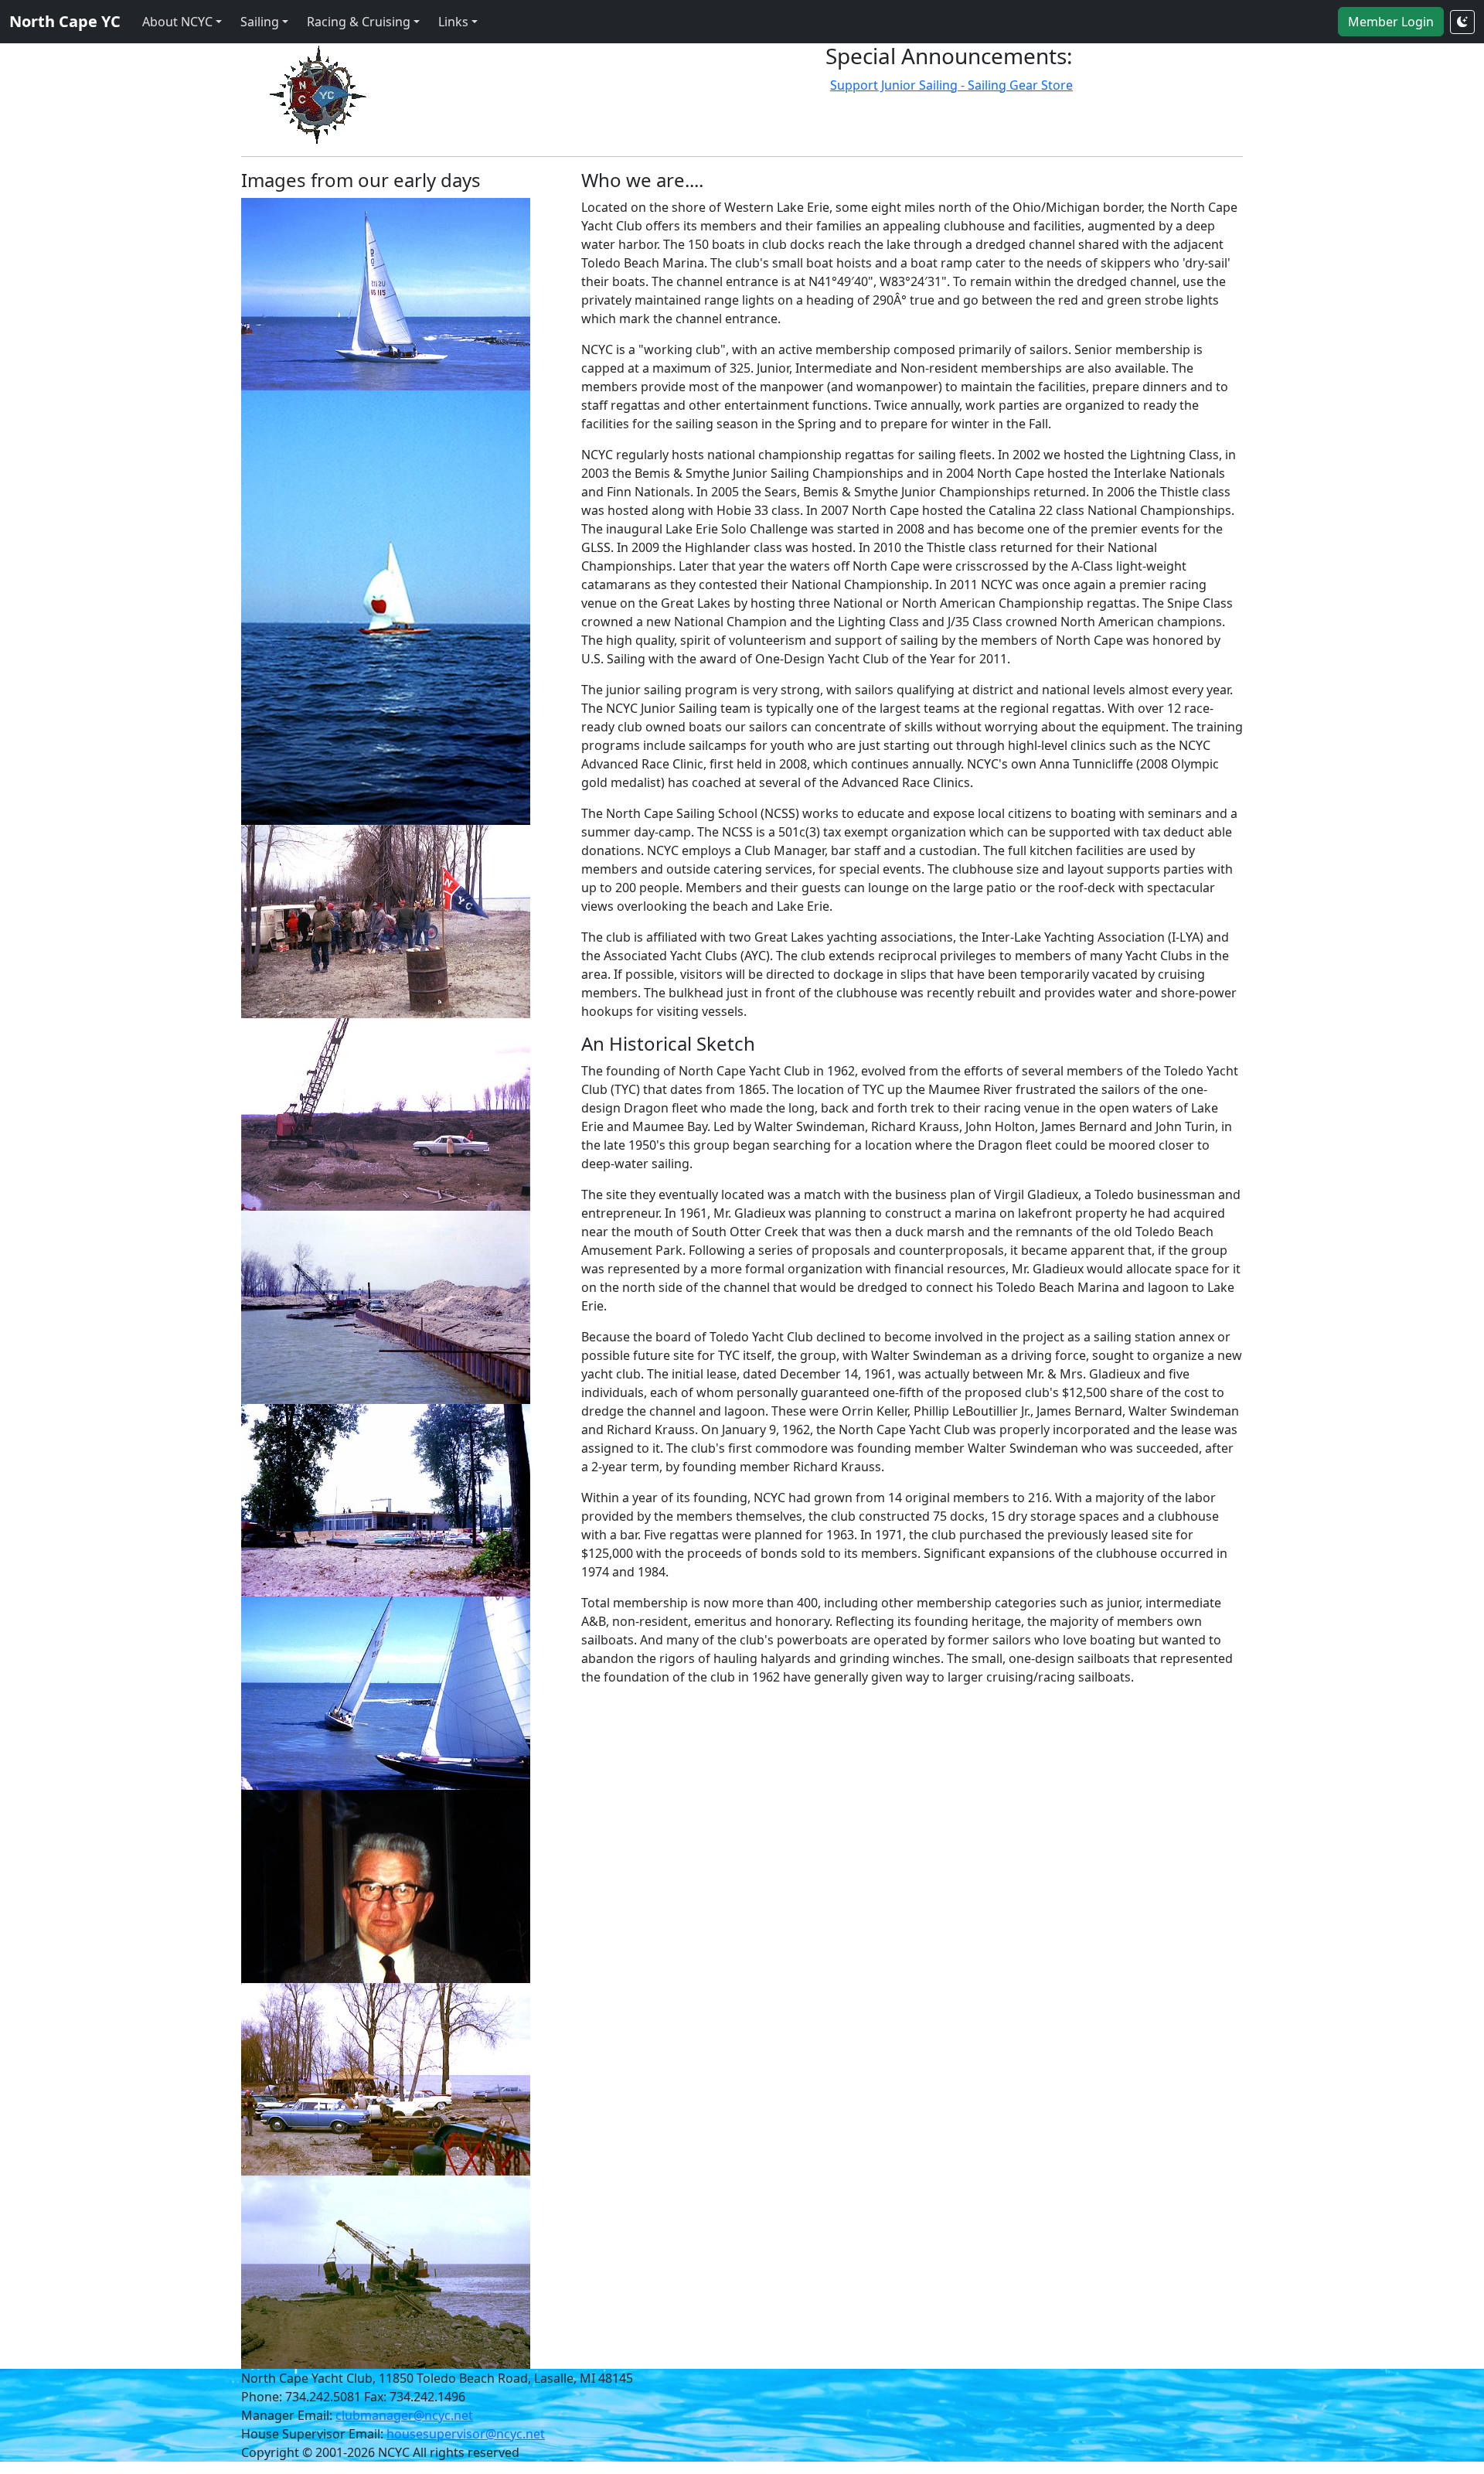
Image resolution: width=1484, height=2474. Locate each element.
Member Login (1391, 22)
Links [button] (453, 22)
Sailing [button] (260, 22)
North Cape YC (65, 21)
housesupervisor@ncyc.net (466, 2434)
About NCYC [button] (177, 22)
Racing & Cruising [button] (359, 22)
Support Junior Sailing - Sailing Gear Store (951, 85)
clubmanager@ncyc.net (404, 2415)
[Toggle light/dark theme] (1462, 22)
